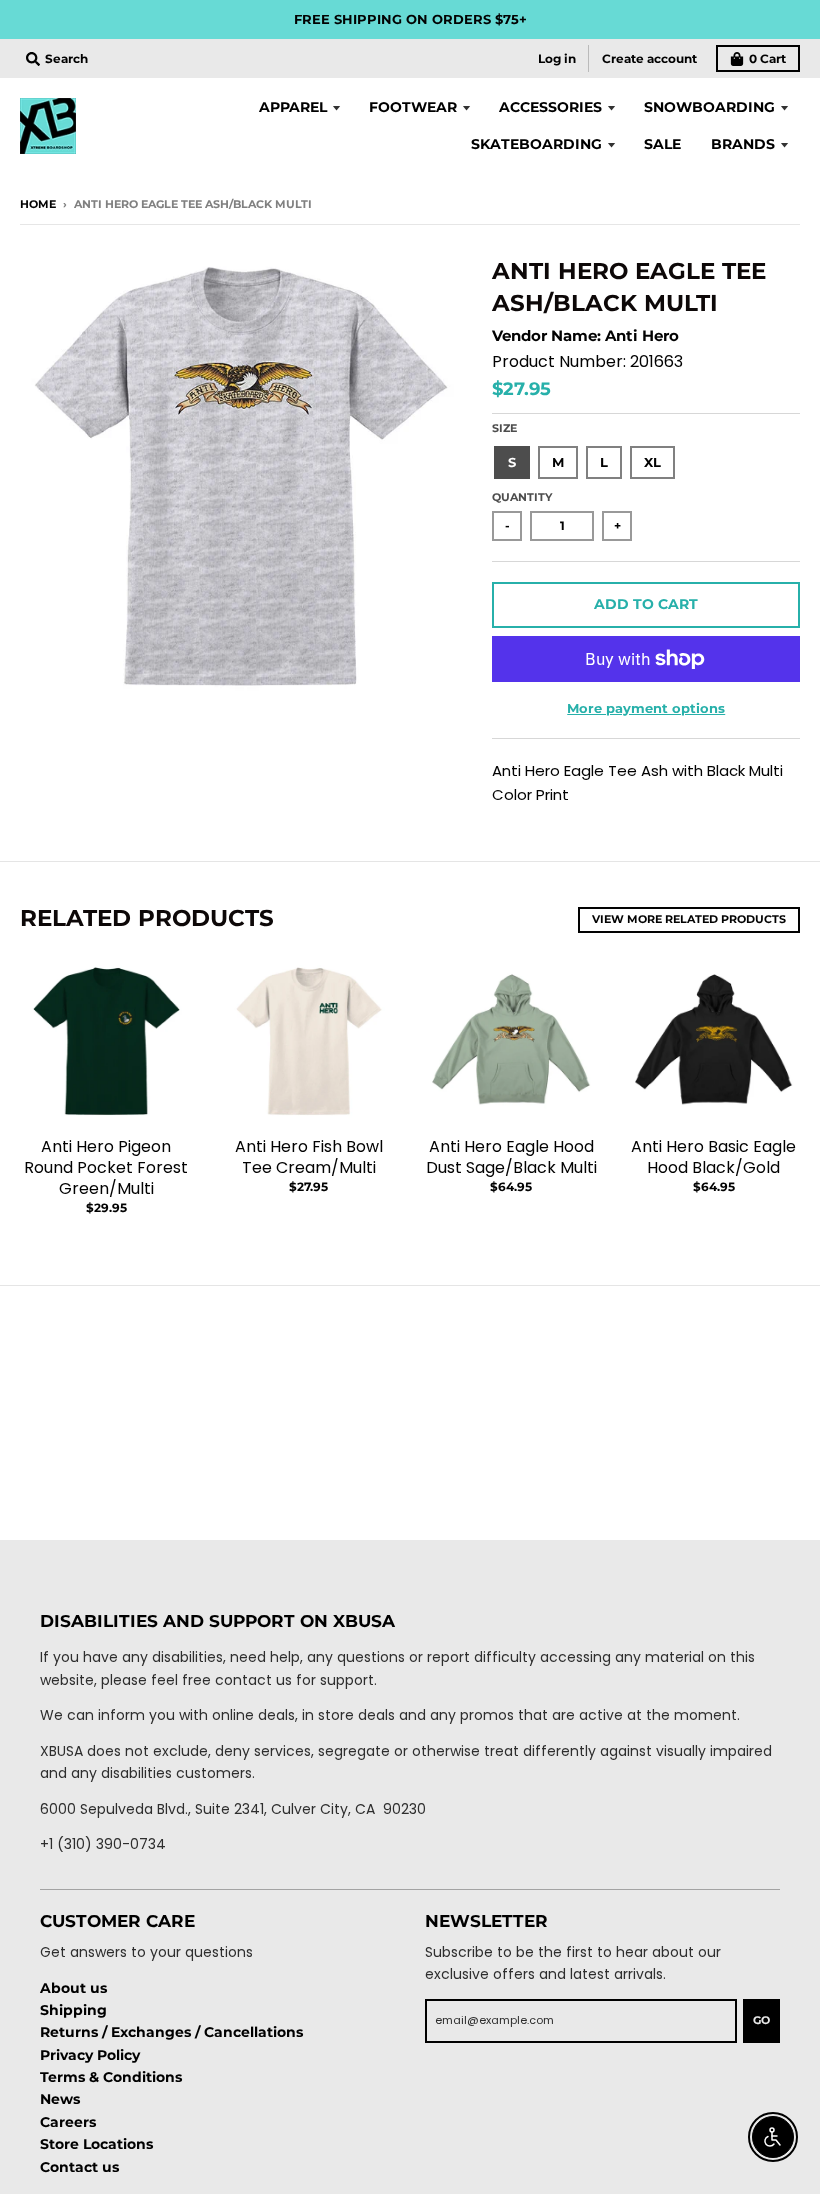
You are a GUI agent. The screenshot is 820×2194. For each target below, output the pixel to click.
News (60, 2099)
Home (38, 204)
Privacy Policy (90, 2055)
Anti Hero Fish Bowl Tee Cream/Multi (309, 1157)
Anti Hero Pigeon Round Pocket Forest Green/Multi (106, 1167)
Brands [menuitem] (743, 144)
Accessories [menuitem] (550, 107)
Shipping (73, 2010)
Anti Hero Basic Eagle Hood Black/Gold (713, 1157)
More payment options (646, 708)
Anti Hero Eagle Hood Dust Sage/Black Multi (511, 1157)
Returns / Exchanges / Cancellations (171, 2032)
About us (73, 1988)
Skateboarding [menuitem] (536, 144)
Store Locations (96, 2144)
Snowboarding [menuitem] (709, 107)
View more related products (689, 919)
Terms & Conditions (111, 2077)
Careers (68, 2122)
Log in (557, 58)
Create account (649, 58)
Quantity (522, 497)
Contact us (79, 2167)
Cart (767, 58)
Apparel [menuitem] (293, 107)
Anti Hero (642, 335)
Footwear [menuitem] (413, 107)
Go (761, 2020)
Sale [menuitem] (662, 144)
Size (504, 428)
